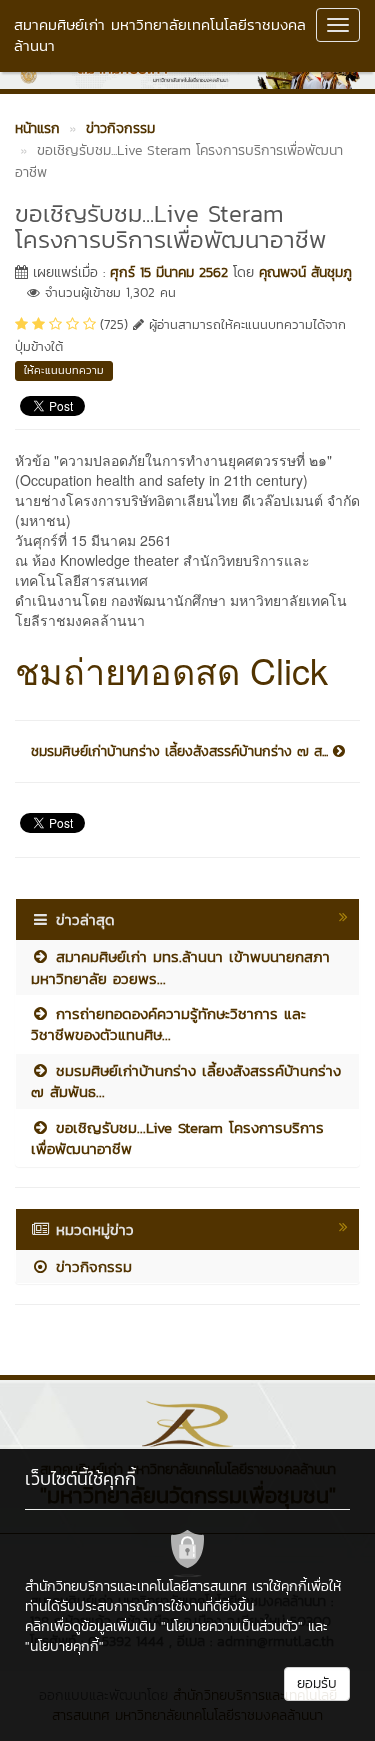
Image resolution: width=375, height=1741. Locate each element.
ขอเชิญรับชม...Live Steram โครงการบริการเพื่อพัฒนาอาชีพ (177, 1138)
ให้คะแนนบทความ (64, 370)
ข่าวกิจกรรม (91, 1266)
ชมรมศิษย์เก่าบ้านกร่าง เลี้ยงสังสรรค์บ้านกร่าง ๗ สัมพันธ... (186, 1081)
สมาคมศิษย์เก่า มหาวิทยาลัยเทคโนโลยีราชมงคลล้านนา (160, 35)
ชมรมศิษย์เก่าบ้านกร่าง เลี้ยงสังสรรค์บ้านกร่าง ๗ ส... (182, 752)
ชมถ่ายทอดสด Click (171, 669)
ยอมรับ (317, 1683)
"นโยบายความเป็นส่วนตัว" (232, 1626)
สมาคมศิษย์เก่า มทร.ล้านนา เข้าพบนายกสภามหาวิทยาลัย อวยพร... (180, 967)
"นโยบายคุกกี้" (64, 1646)
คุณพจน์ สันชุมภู (305, 272)
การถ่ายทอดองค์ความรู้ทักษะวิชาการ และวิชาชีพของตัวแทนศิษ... (168, 1024)
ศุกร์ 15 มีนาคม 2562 (169, 272)
